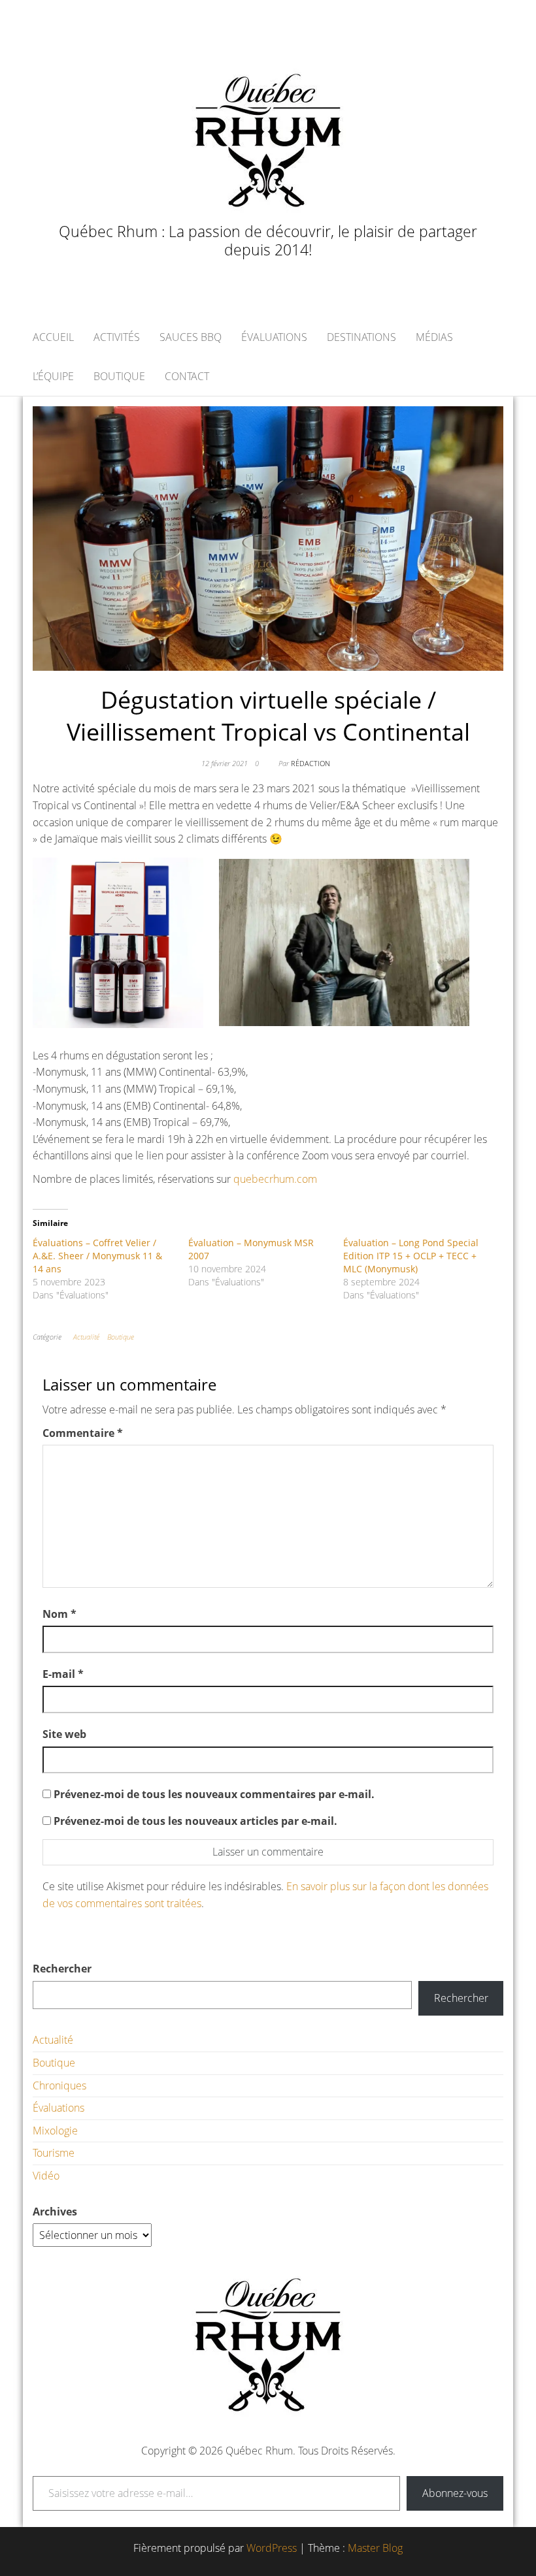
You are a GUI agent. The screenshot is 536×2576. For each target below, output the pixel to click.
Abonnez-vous (455, 2493)
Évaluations (274, 337)
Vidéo (46, 2176)
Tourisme (54, 2153)
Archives (55, 2212)
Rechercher (62, 1969)
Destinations (361, 337)
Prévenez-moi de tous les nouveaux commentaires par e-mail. (214, 1794)
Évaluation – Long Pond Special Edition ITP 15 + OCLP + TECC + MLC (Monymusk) (411, 1256)
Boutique (119, 376)
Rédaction (310, 763)
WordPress (272, 2548)
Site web (64, 1734)
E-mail (63, 1674)
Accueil (53, 337)
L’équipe (53, 376)
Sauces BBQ (191, 337)
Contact (187, 376)
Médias (434, 337)
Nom (59, 1614)
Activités (117, 337)
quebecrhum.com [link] (275, 1179)
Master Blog (375, 2548)
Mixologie (55, 2131)
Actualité (86, 1337)
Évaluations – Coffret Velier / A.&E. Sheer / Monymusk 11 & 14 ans (97, 1256)
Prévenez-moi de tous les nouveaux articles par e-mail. (195, 1821)
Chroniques (59, 2085)
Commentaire (83, 1433)
